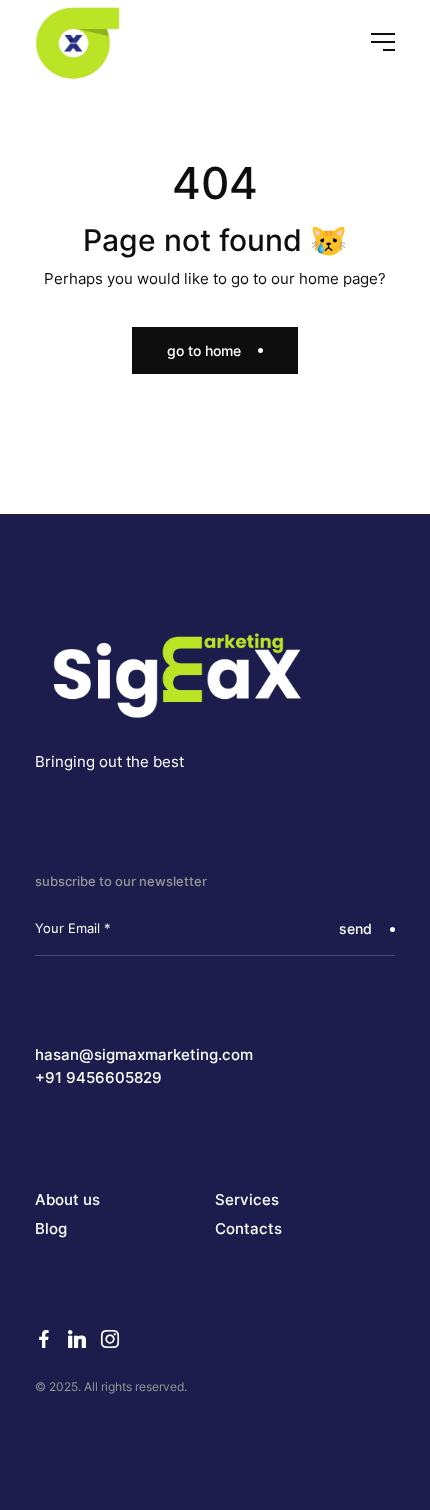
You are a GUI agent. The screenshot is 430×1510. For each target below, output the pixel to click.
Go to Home (204, 350)
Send (355, 928)
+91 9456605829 (98, 1078)
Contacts (248, 1229)
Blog (51, 1229)
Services (247, 1200)
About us (67, 1200)
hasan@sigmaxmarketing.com (144, 1055)
